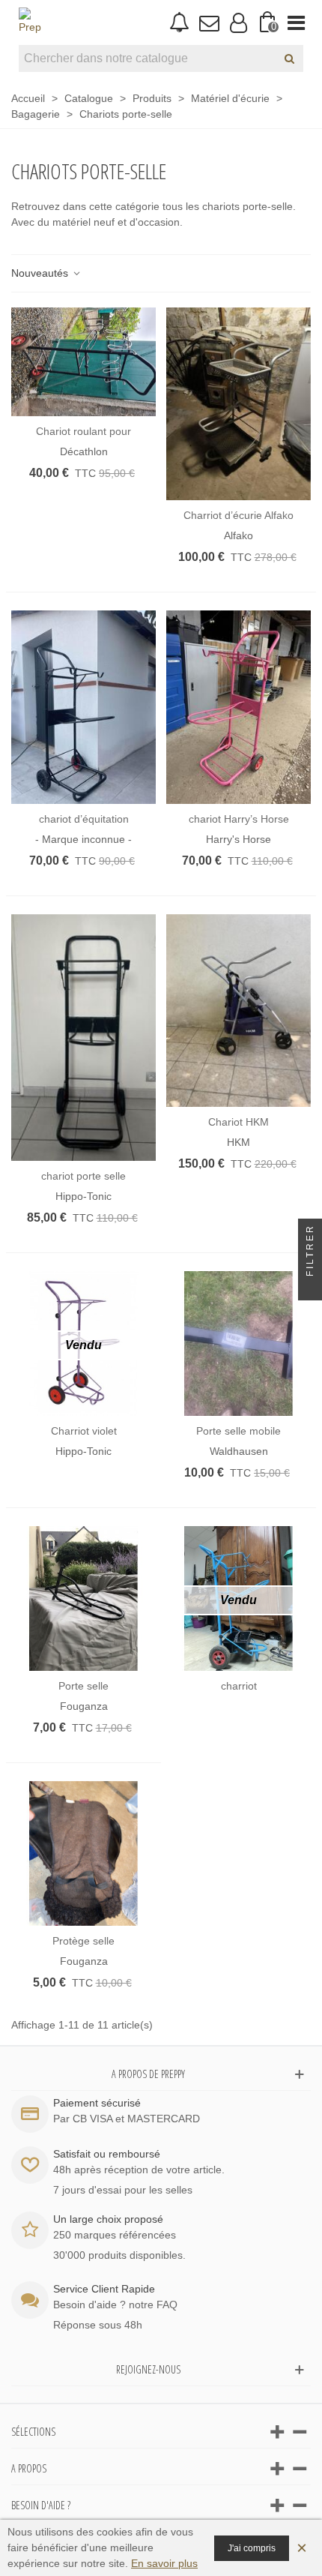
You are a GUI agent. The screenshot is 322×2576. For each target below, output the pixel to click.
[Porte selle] (83, 1598)
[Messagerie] (209, 22)
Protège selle (83, 1941)
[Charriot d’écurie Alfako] (239, 404)
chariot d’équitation (84, 819)
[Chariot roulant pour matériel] (83, 362)
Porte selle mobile (239, 1431)
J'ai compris (252, 2548)
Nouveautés (41, 273)
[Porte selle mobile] (239, 1343)
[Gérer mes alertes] (179, 23)
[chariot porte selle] (83, 1038)
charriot (239, 1686)
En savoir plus (164, 2563)
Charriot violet (84, 1431)
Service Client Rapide (104, 2289)
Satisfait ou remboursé (107, 2154)
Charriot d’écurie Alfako (239, 515)
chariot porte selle (83, 1176)
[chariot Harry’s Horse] (239, 707)
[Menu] (296, 22)
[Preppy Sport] (30, 22)
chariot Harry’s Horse (239, 819)
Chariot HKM (239, 1122)
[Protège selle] (83, 1853)
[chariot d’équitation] (83, 707)
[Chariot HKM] (239, 1011)
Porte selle (83, 1686)
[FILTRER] (310, 1288)
